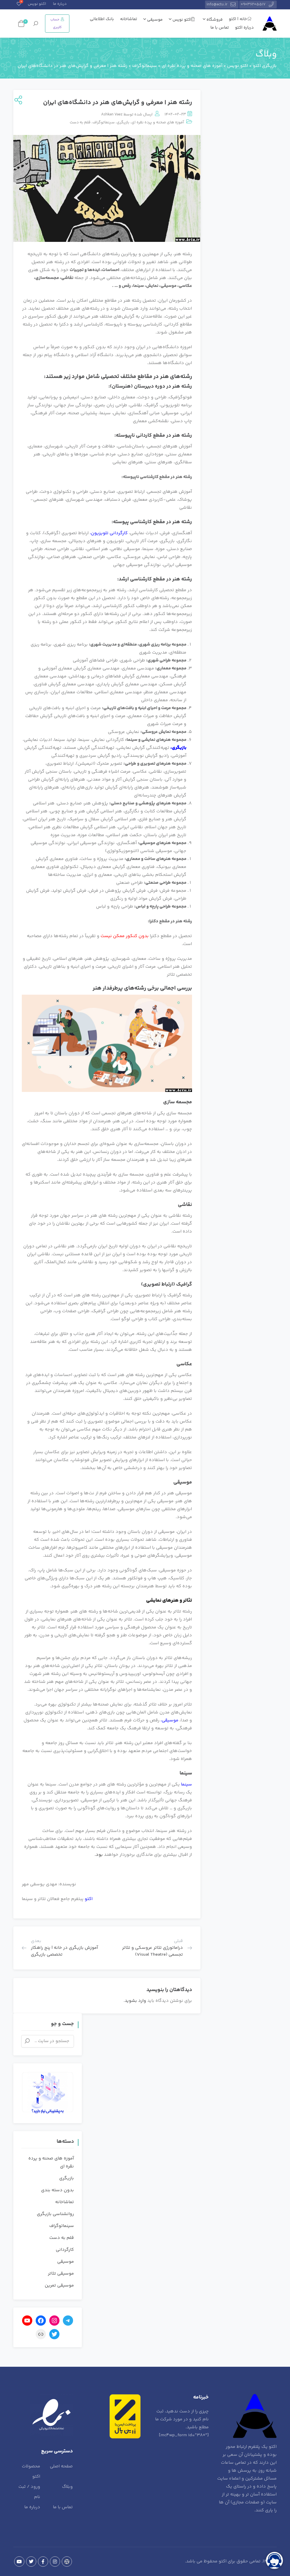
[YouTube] (19, 2562)
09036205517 (253, 5)
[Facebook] (43, 2562)
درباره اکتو (244, 28)
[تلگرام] (68, 2321)
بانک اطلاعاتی (102, 19)
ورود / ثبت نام (29, 2492)
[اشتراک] (18, 101)
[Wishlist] (19, 5)
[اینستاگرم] (54, 2321)
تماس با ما (220, 28)
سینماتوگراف (104, 122)
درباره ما (60, 4)
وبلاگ (67, 2487)
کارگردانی (65, 2250)
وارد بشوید (135, 2001)
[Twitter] (31, 2562)
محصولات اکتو (31, 2472)
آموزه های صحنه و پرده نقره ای (158, 122)
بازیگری (123, 122)
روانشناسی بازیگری (55, 2214)
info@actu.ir (217, 5)
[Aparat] (67, 2562)
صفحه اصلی (61, 2466)
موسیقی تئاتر (61, 2274)
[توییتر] (54, 2334)
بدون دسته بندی (57, 2190)
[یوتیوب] (27, 2321)
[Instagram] (55, 2562)
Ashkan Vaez (112, 115)
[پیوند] (41, 2334)
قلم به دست (80, 122)
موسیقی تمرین (59, 2286)
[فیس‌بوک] (41, 2321)
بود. (99, 1855)
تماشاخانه (129, 19)
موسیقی (154, 20)
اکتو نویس (37, 4)
